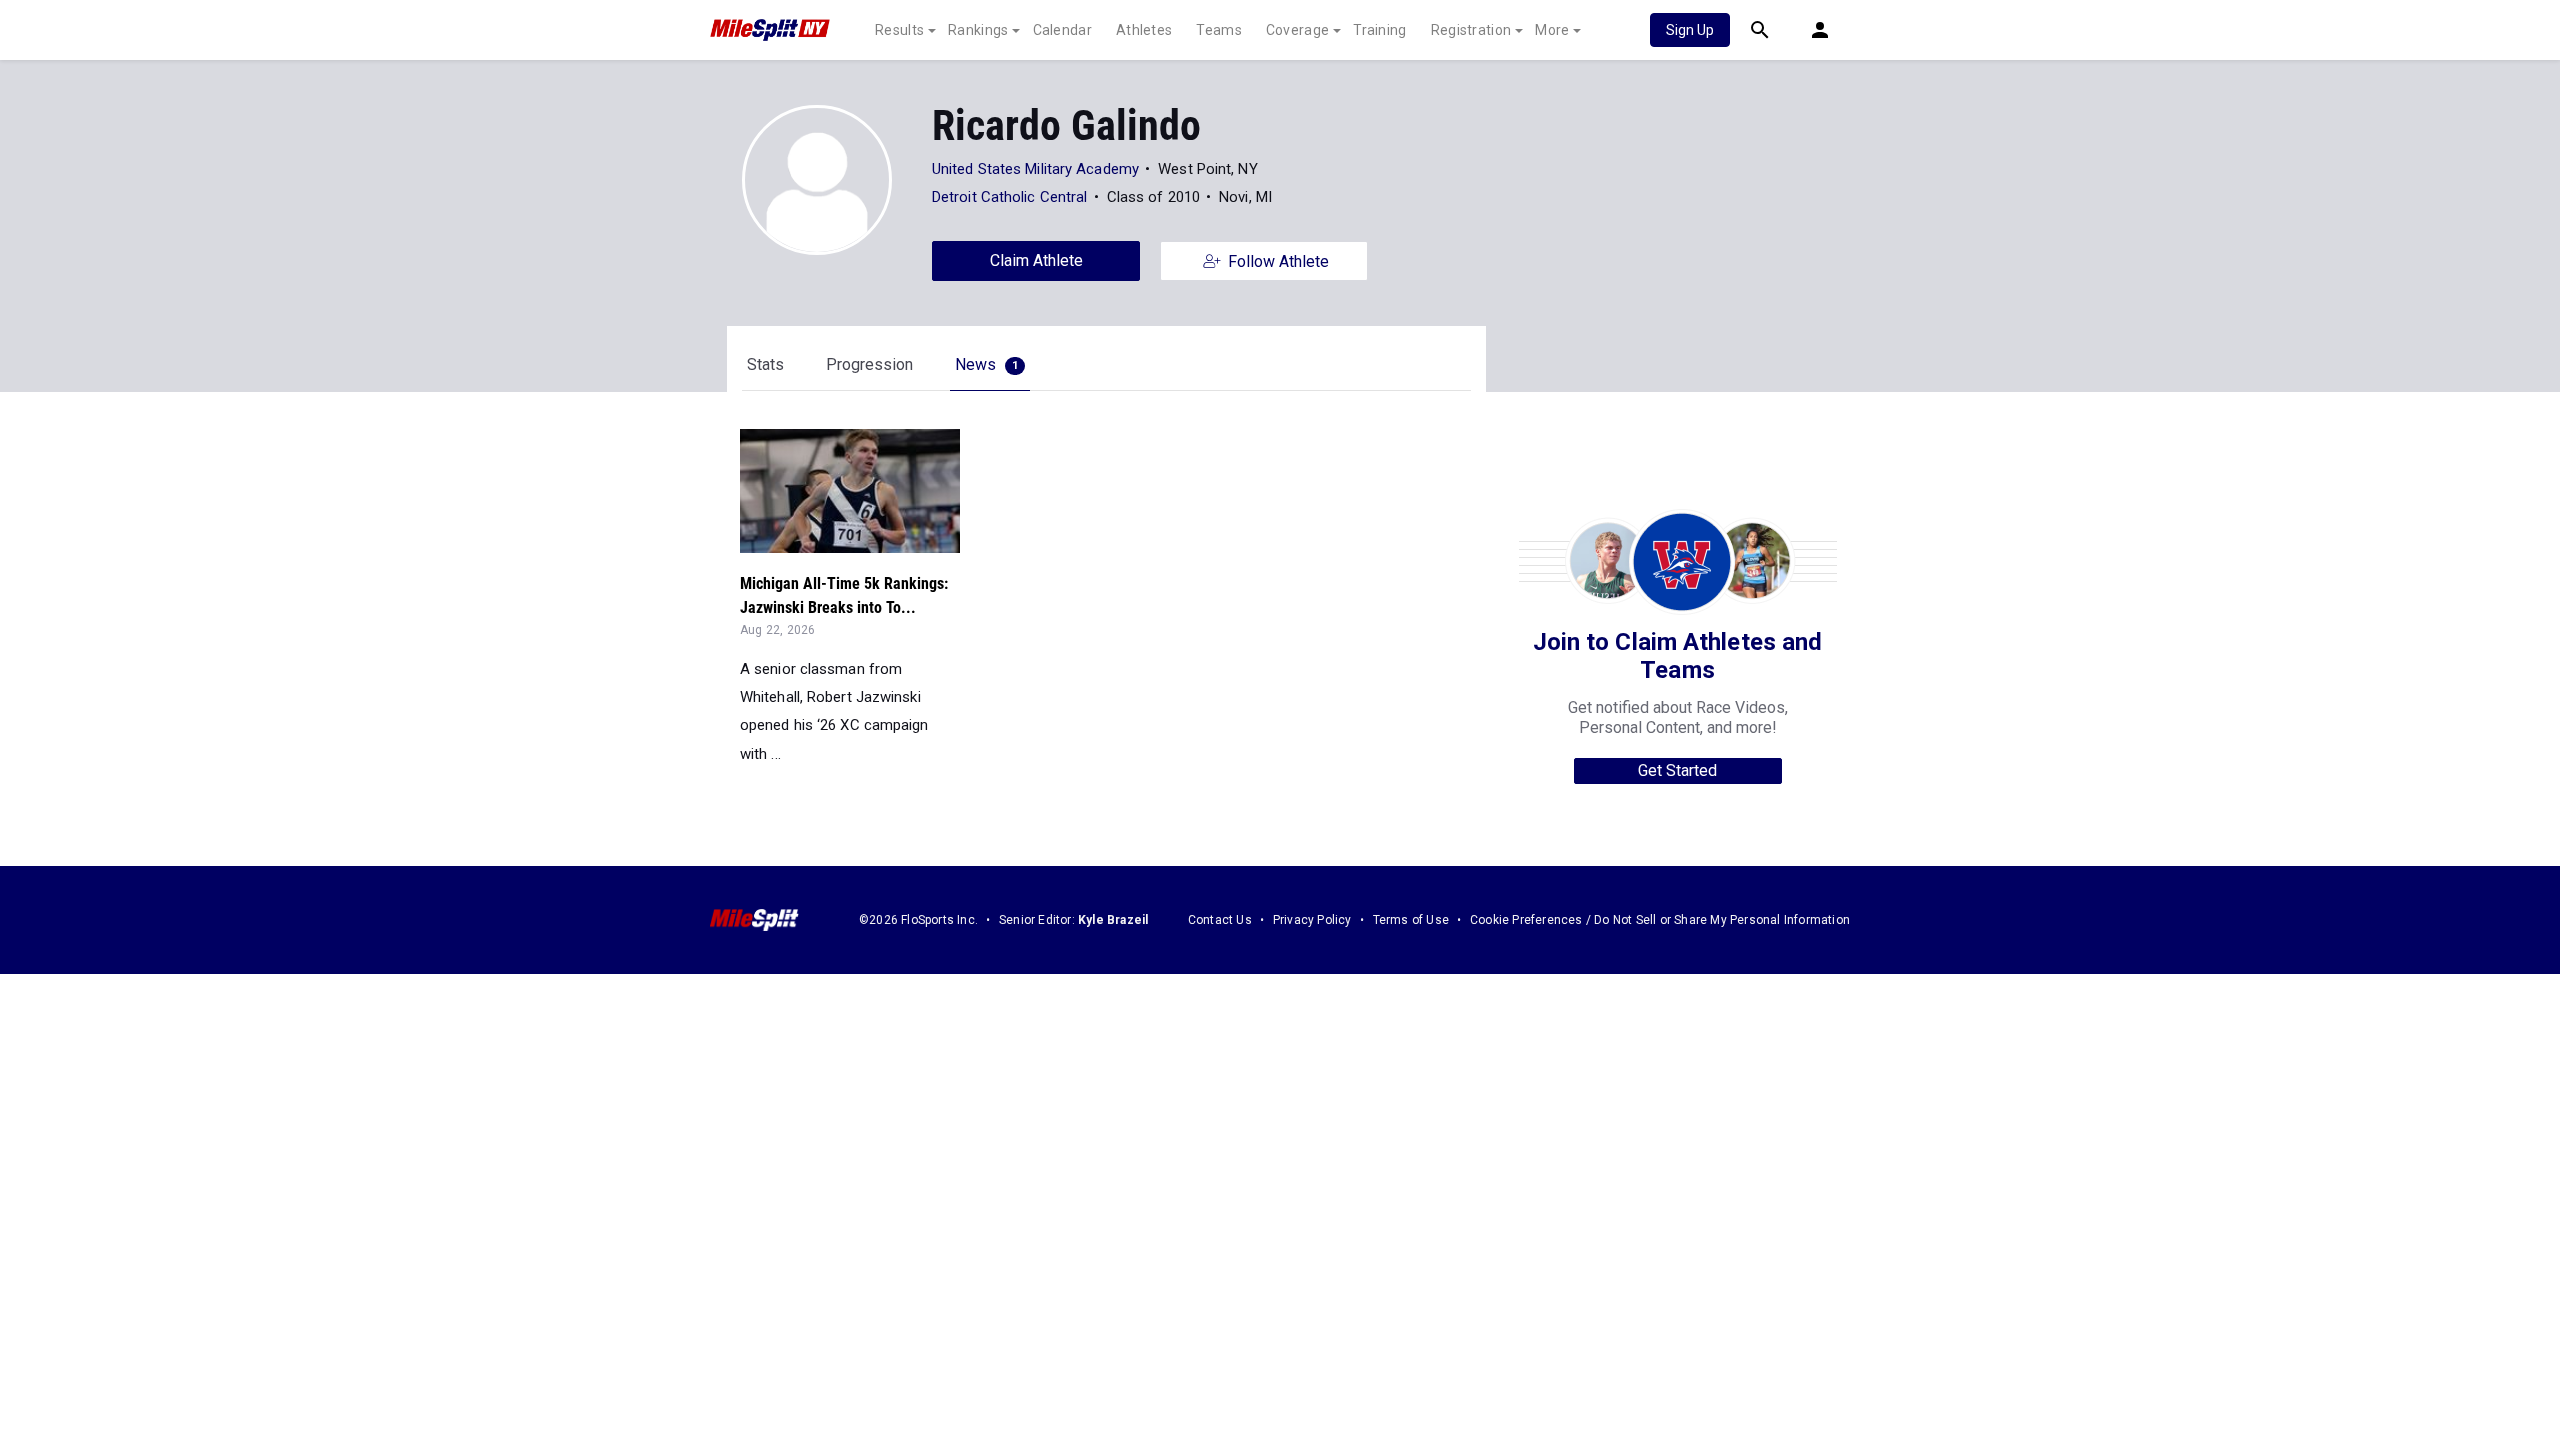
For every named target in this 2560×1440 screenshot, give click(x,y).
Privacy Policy (1312, 920)
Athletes (1144, 30)
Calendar (1062, 30)
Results (899, 30)
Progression (869, 364)
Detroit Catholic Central (1009, 197)
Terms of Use (1411, 920)
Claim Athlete (1036, 260)
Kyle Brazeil (1113, 920)
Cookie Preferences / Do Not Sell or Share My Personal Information (1660, 920)
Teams (1219, 30)
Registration (1471, 30)
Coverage (1297, 30)
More (1552, 30)
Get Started (1677, 770)
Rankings (978, 30)
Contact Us (1220, 920)
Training (1379, 30)
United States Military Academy (1035, 169)
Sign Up (1690, 30)
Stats (765, 364)
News (986, 364)
